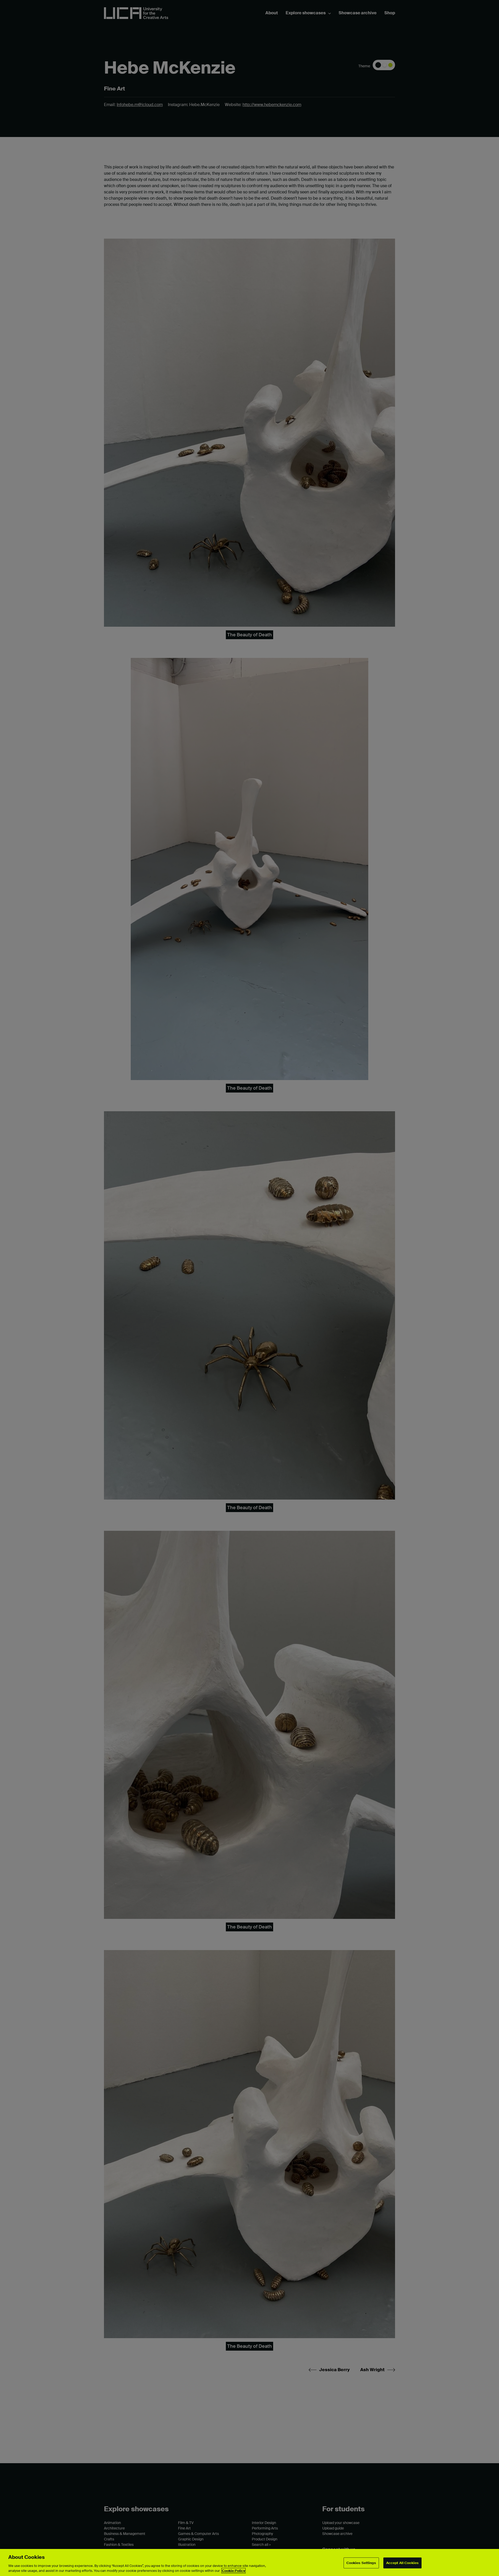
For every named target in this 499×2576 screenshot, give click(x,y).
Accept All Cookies (402, 2563)
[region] (249, 2562)
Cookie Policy (234, 2571)
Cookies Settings (361, 2563)
